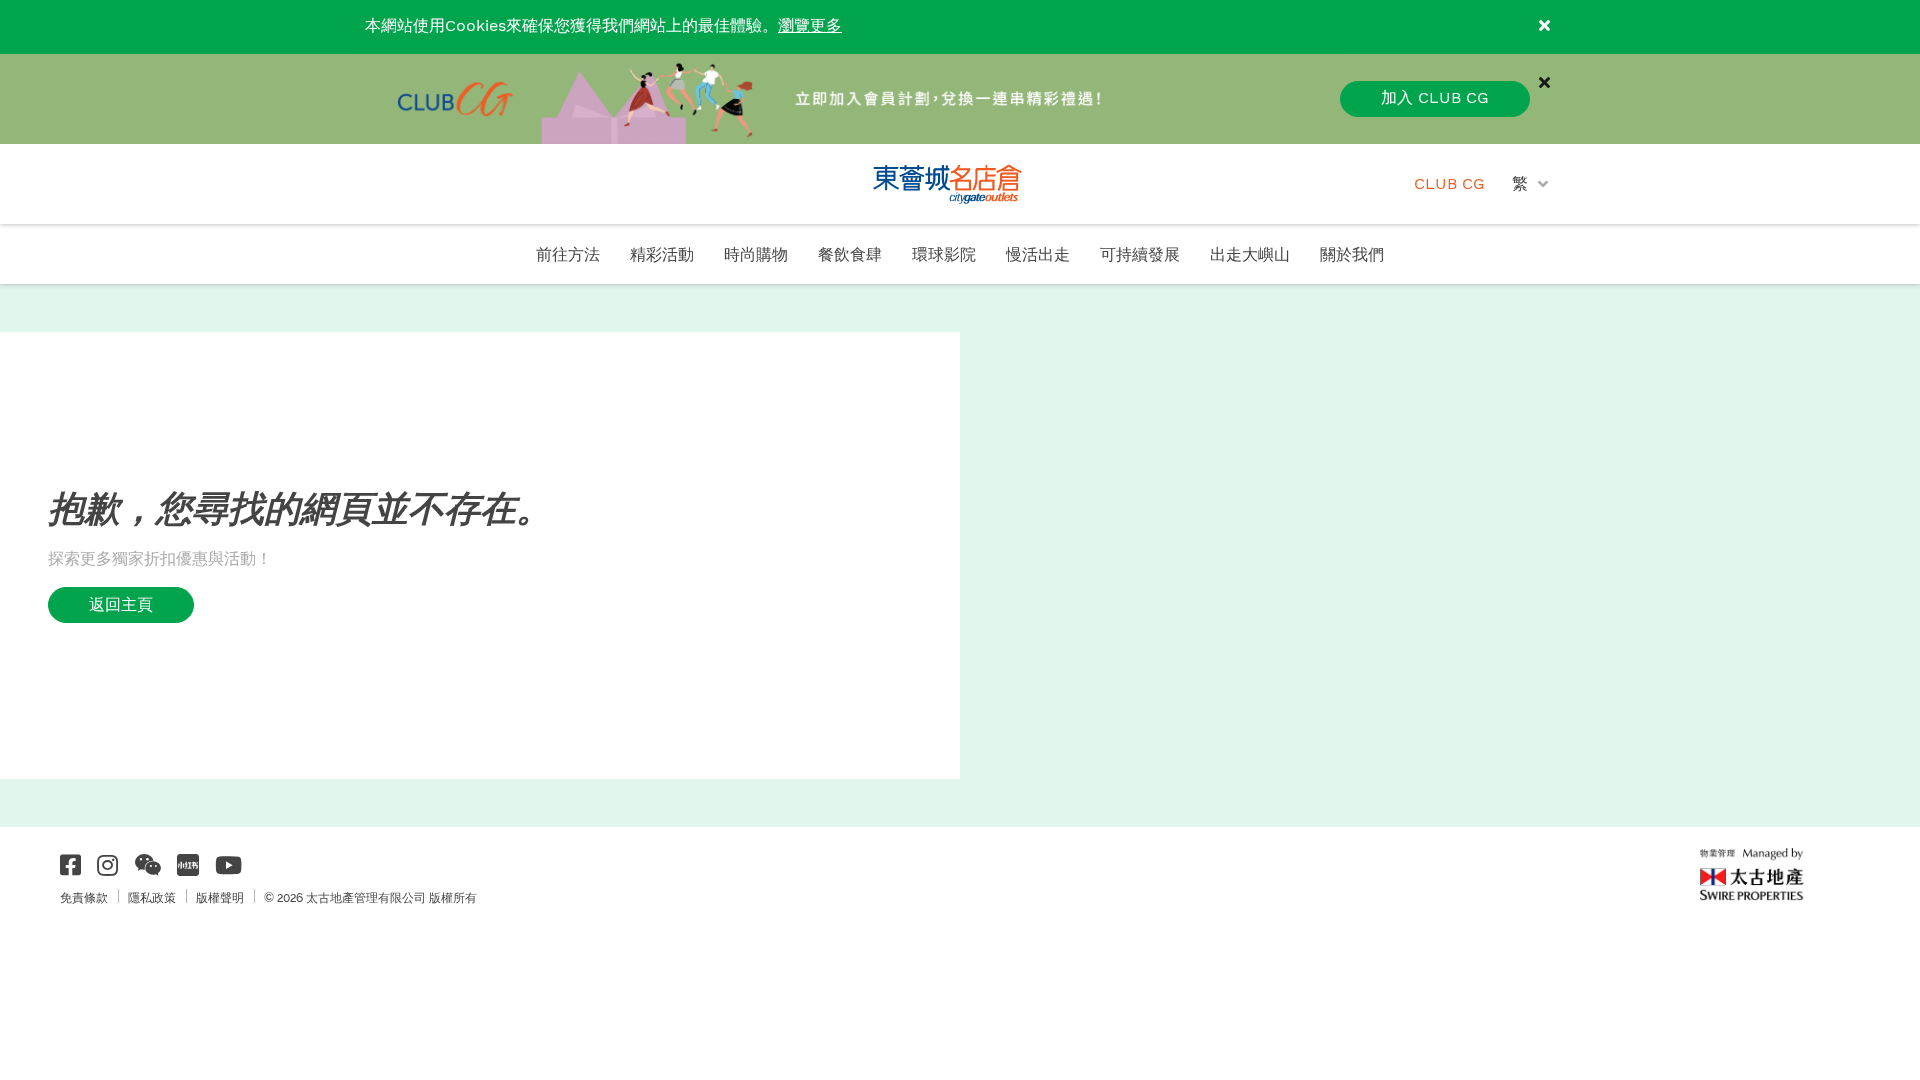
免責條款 (84, 898)
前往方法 (568, 255)
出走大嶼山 (1250, 255)
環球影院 (944, 255)
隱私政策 (152, 898)
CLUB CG (1449, 184)
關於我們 (1352, 255)
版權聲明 (220, 898)
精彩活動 (662, 255)
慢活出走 (1038, 255)
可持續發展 (1140, 255)
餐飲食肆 (850, 255)
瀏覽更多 (810, 26)
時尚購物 (756, 255)
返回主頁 (121, 604)
